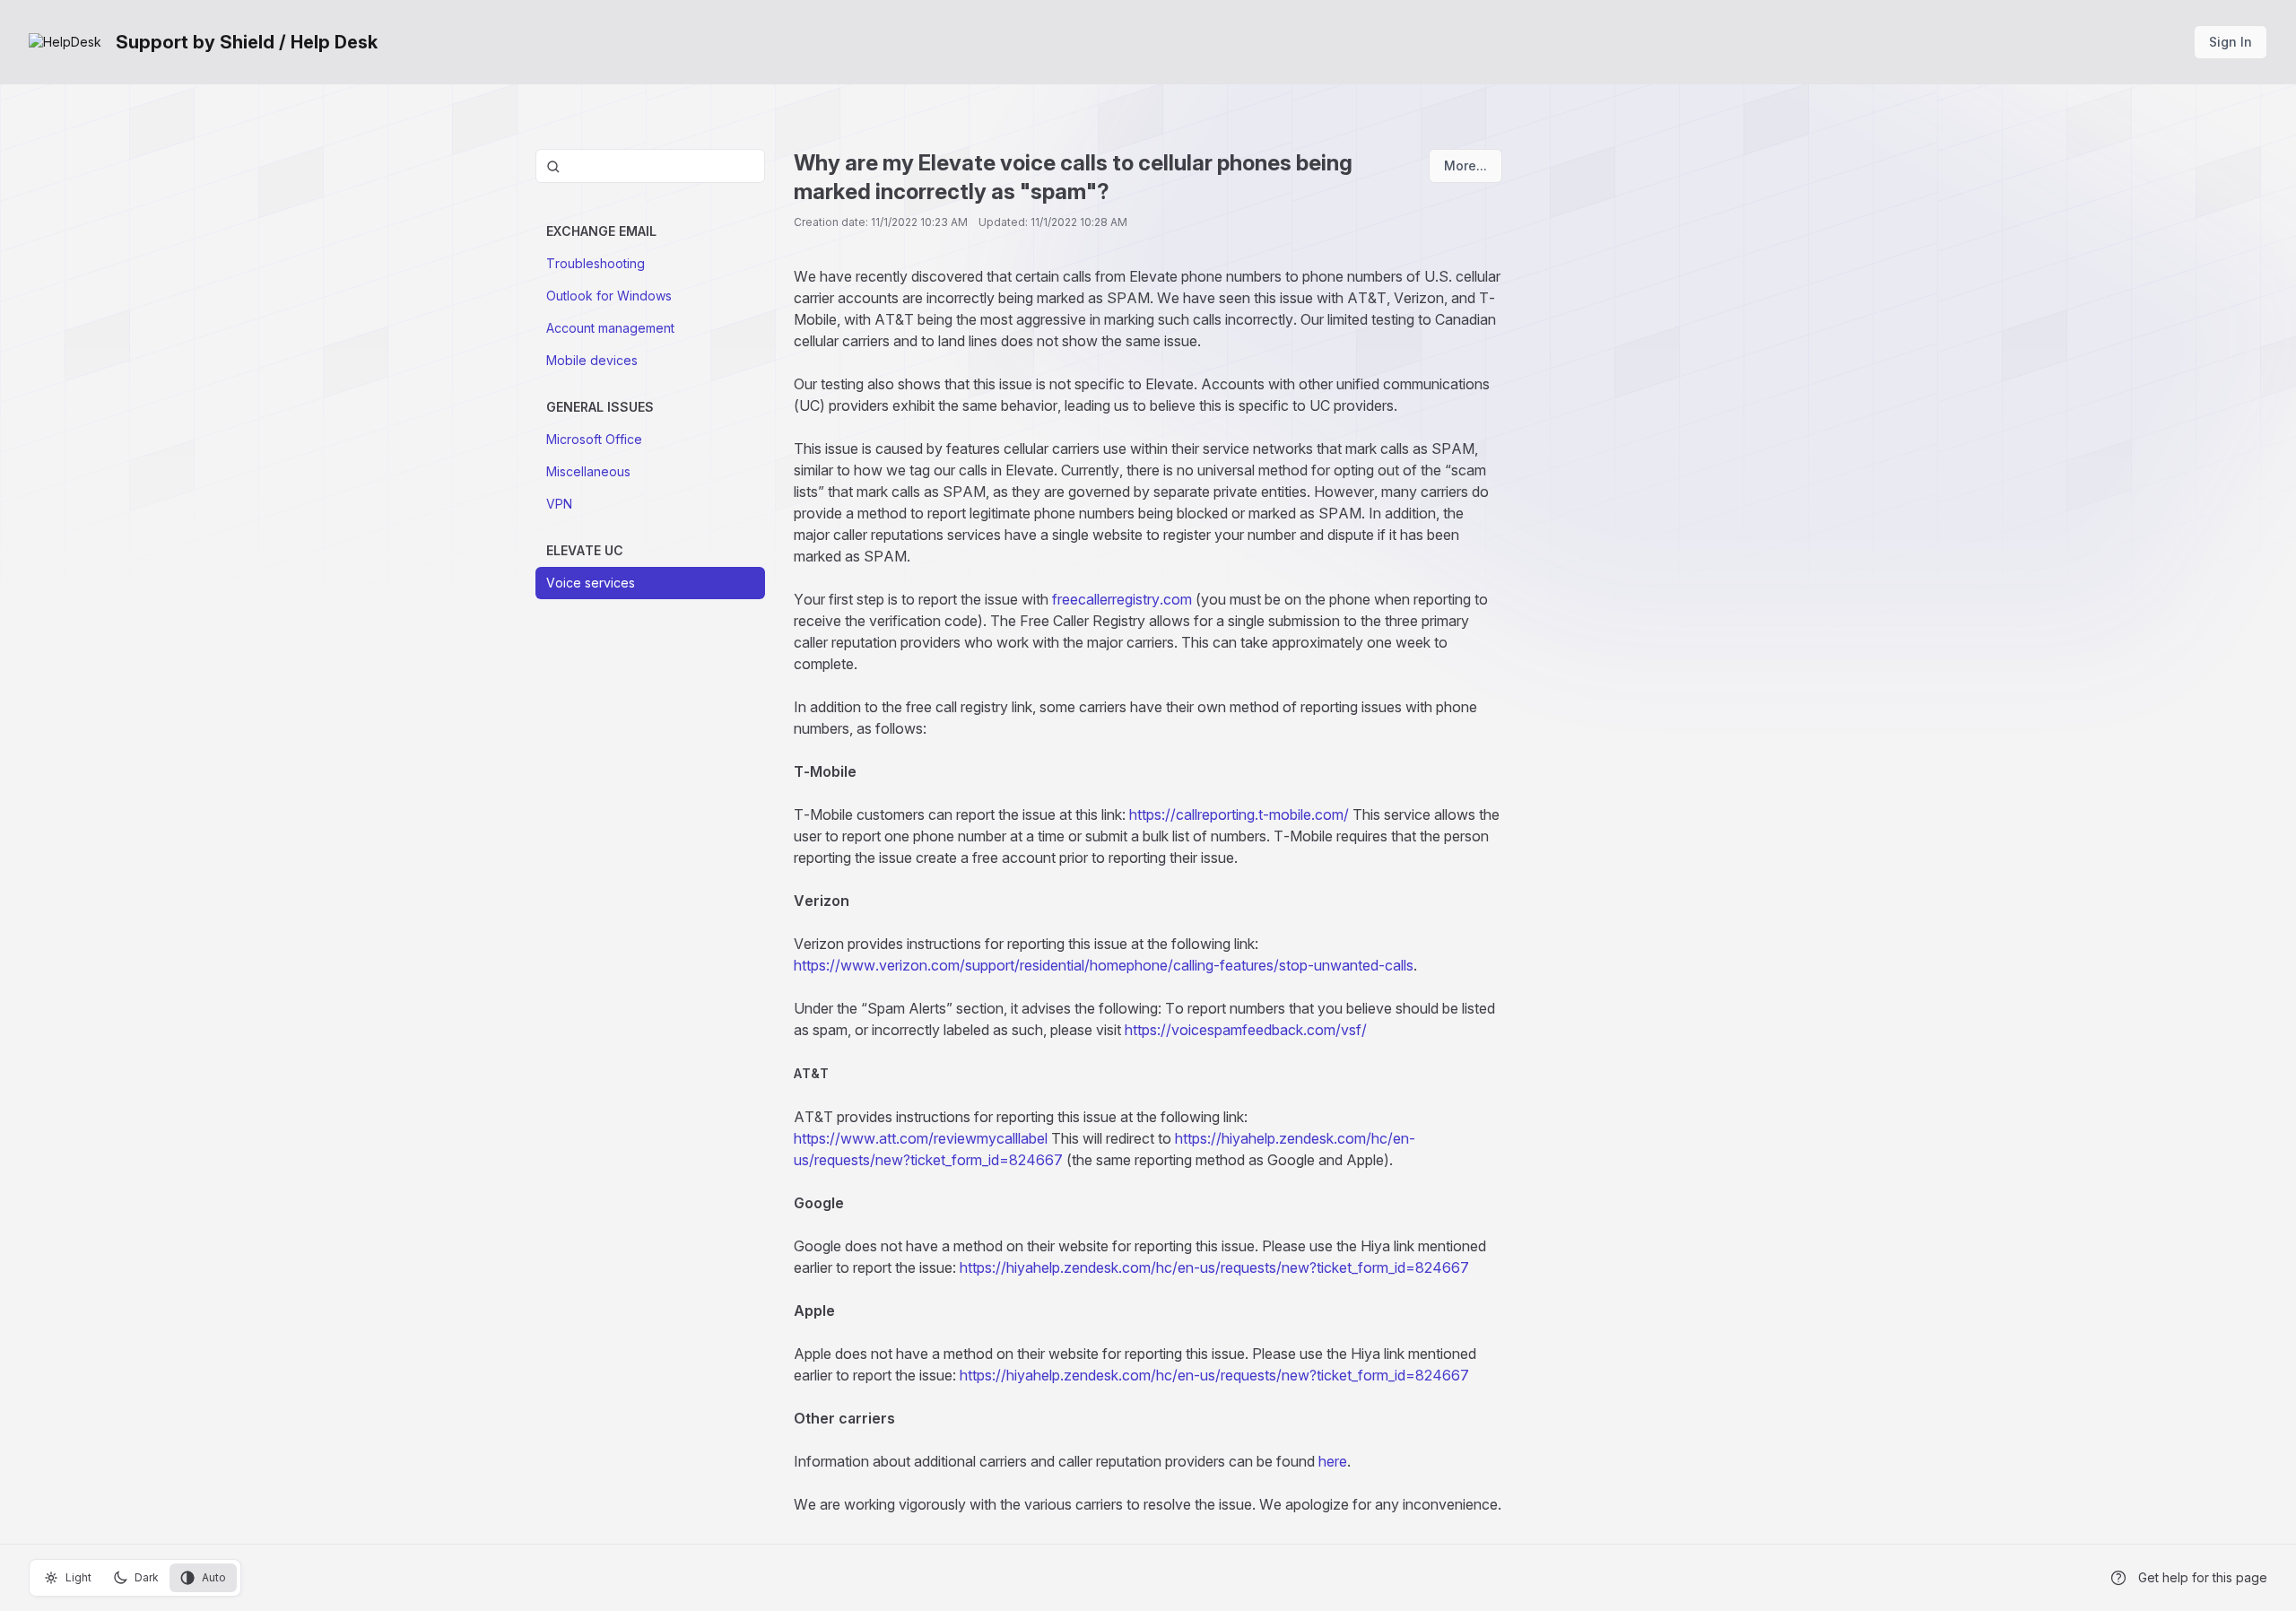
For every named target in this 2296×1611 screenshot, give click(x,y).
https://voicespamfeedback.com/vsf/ (1246, 1030)
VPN (559, 504)
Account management (610, 328)
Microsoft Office (594, 439)
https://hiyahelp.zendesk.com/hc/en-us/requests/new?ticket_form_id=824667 (1214, 1267)
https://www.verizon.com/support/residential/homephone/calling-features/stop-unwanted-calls (1104, 965)
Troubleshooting (596, 263)
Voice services (591, 583)
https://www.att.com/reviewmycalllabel (921, 1138)
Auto (214, 1577)
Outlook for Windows (609, 296)
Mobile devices (592, 360)
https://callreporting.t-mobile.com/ (1239, 814)
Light (78, 1577)
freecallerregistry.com (1122, 599)
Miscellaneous (588, 471)
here (1333, 1461)
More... (1465, 165)
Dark (147, 1577)
